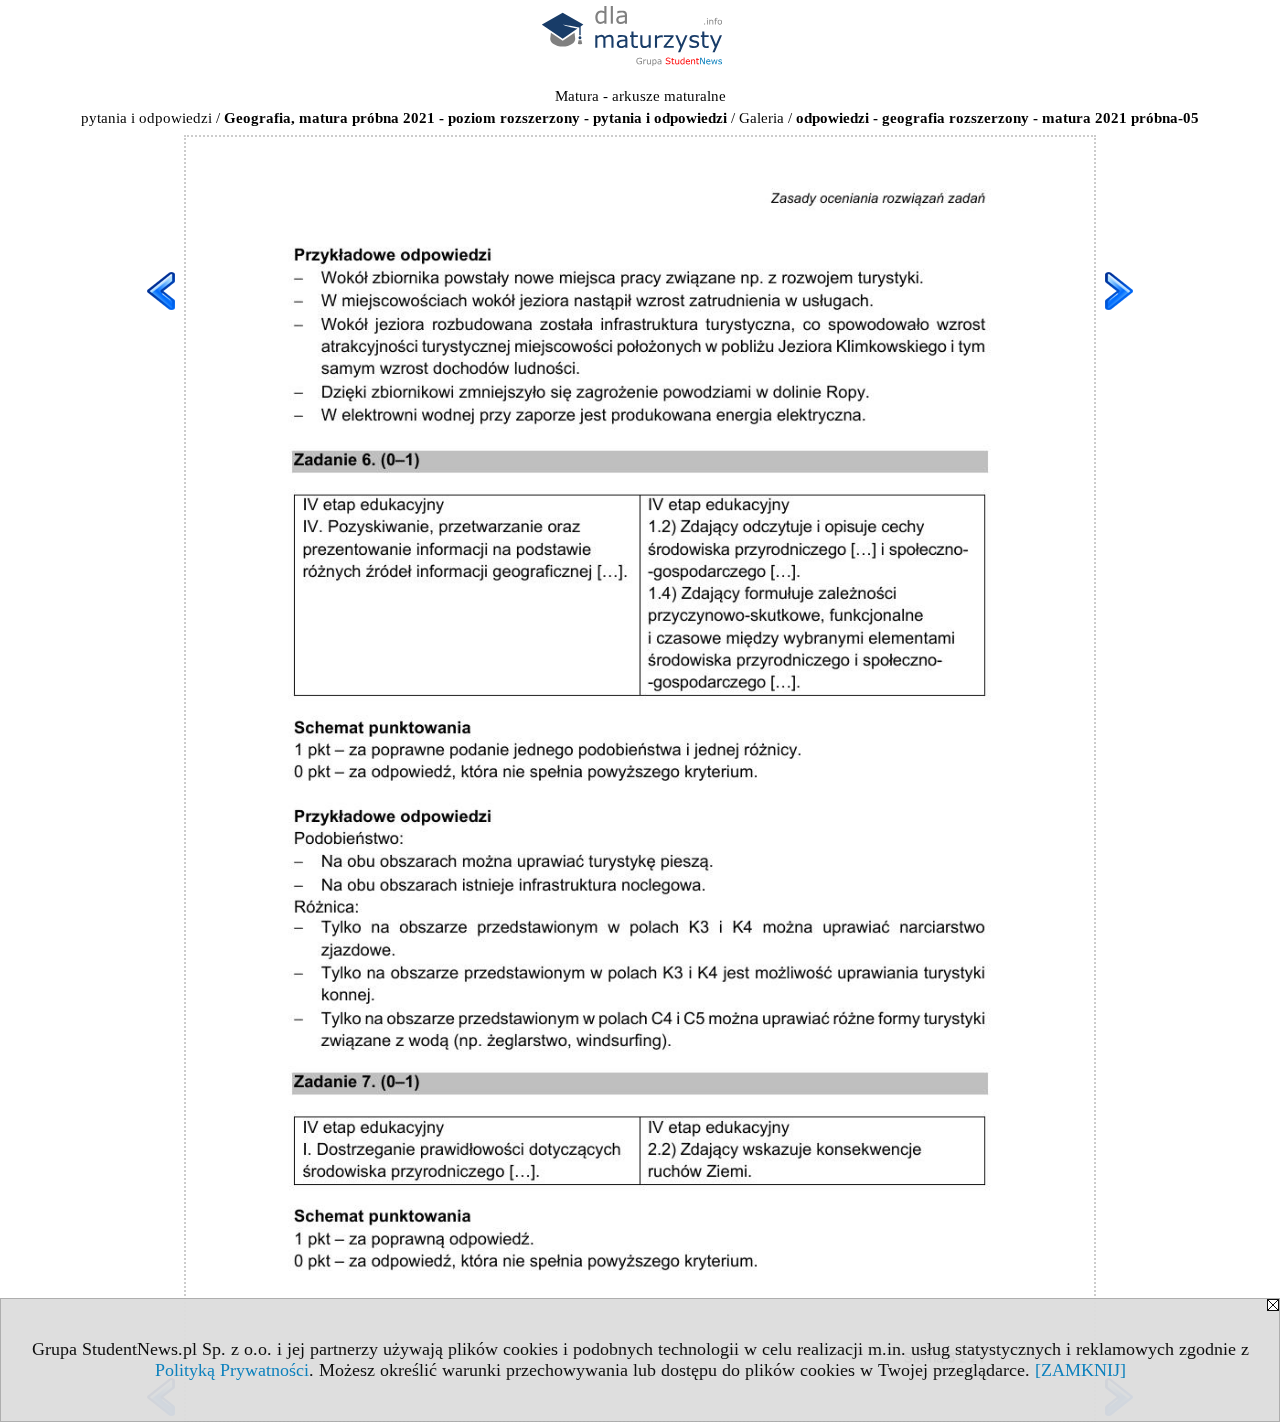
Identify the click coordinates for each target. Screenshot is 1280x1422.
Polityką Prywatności (232, 1370)
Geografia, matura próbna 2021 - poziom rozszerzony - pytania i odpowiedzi (475, 118)
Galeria (761, 118)
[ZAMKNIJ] (1080, 1370)
